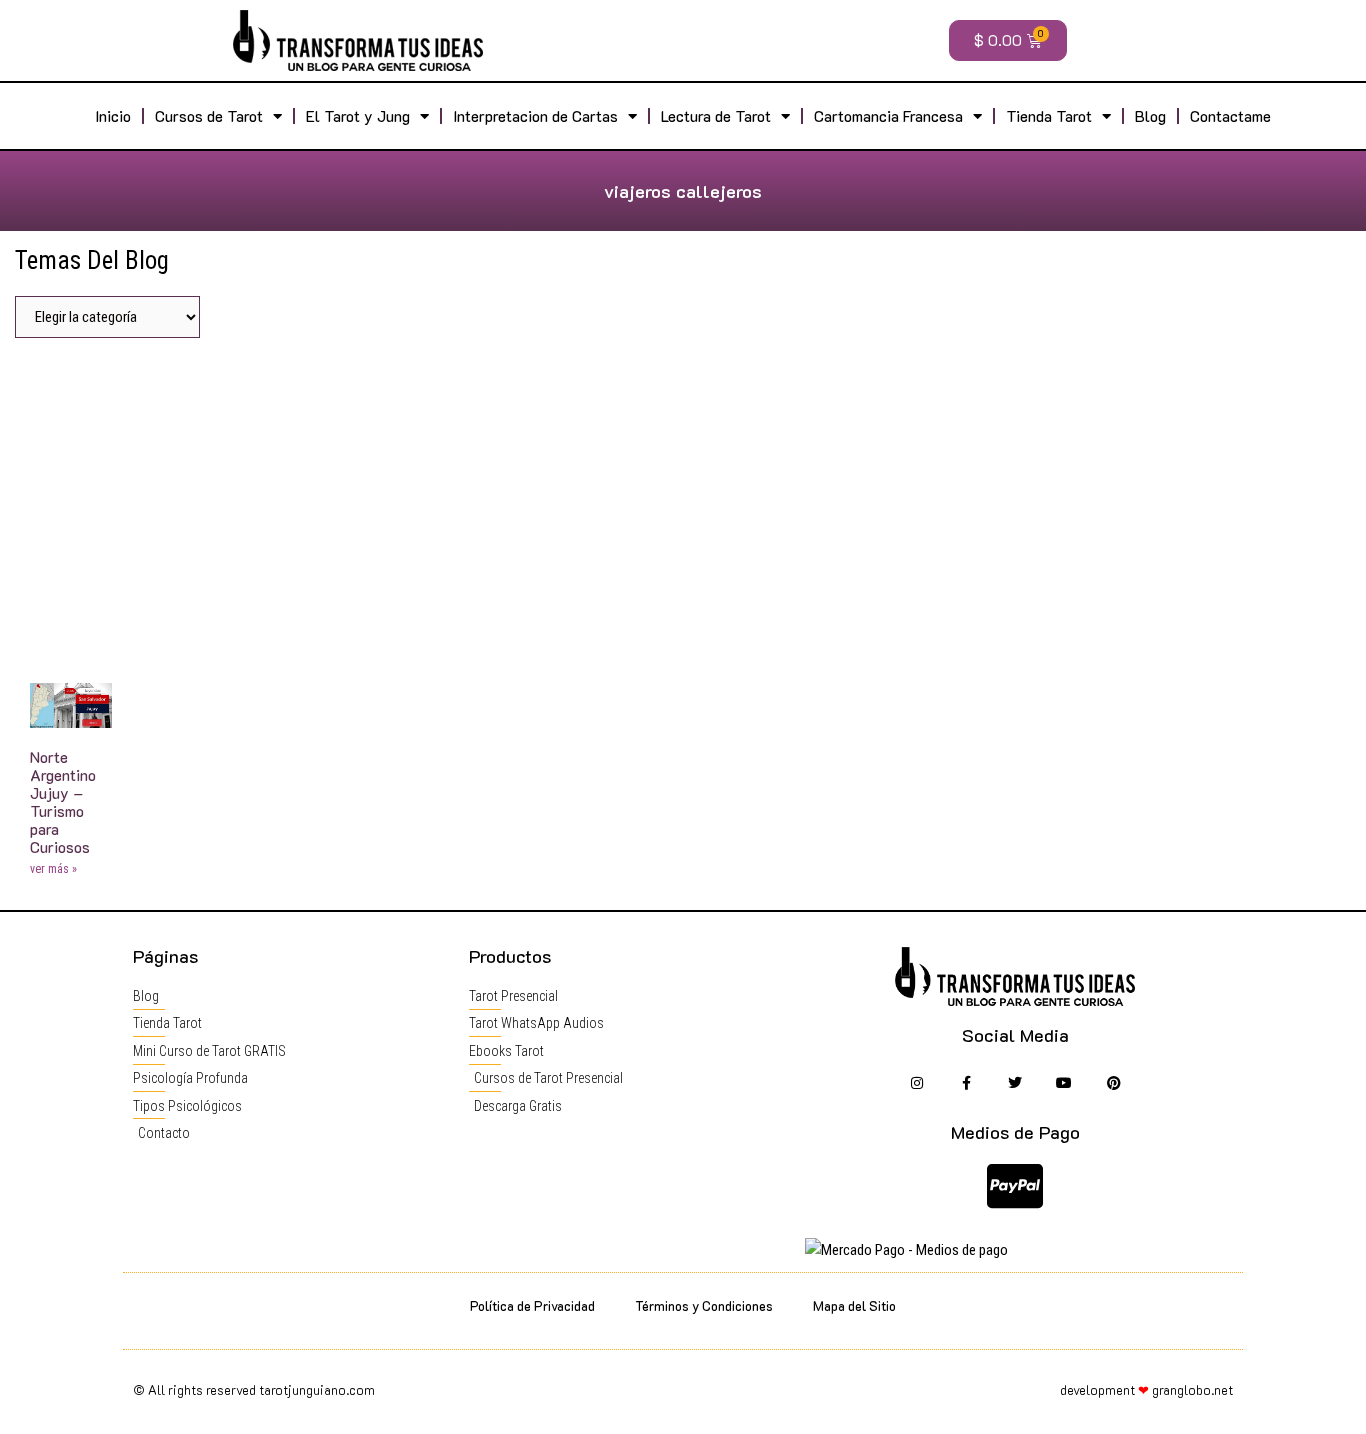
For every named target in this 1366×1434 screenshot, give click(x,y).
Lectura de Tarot (716, 116)
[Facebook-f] (965, 1083)
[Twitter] (1015, 1083)
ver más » (53, 869)
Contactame (1230, 116)
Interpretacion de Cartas (535, 116)
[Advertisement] (683, 503)
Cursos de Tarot (209, 116)
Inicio (113, 116)
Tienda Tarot (1049, 116)
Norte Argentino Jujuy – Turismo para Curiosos (63, 802)
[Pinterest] (1113, 1083)
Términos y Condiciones (704, 1305)
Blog (1150, 116)
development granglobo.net (1146, 1389)
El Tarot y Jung (358, 116)
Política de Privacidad (532, 1305)
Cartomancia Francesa (888, 116)
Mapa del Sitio (854, 1305)
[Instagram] (916, 1083)
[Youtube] (1064, 1083)
